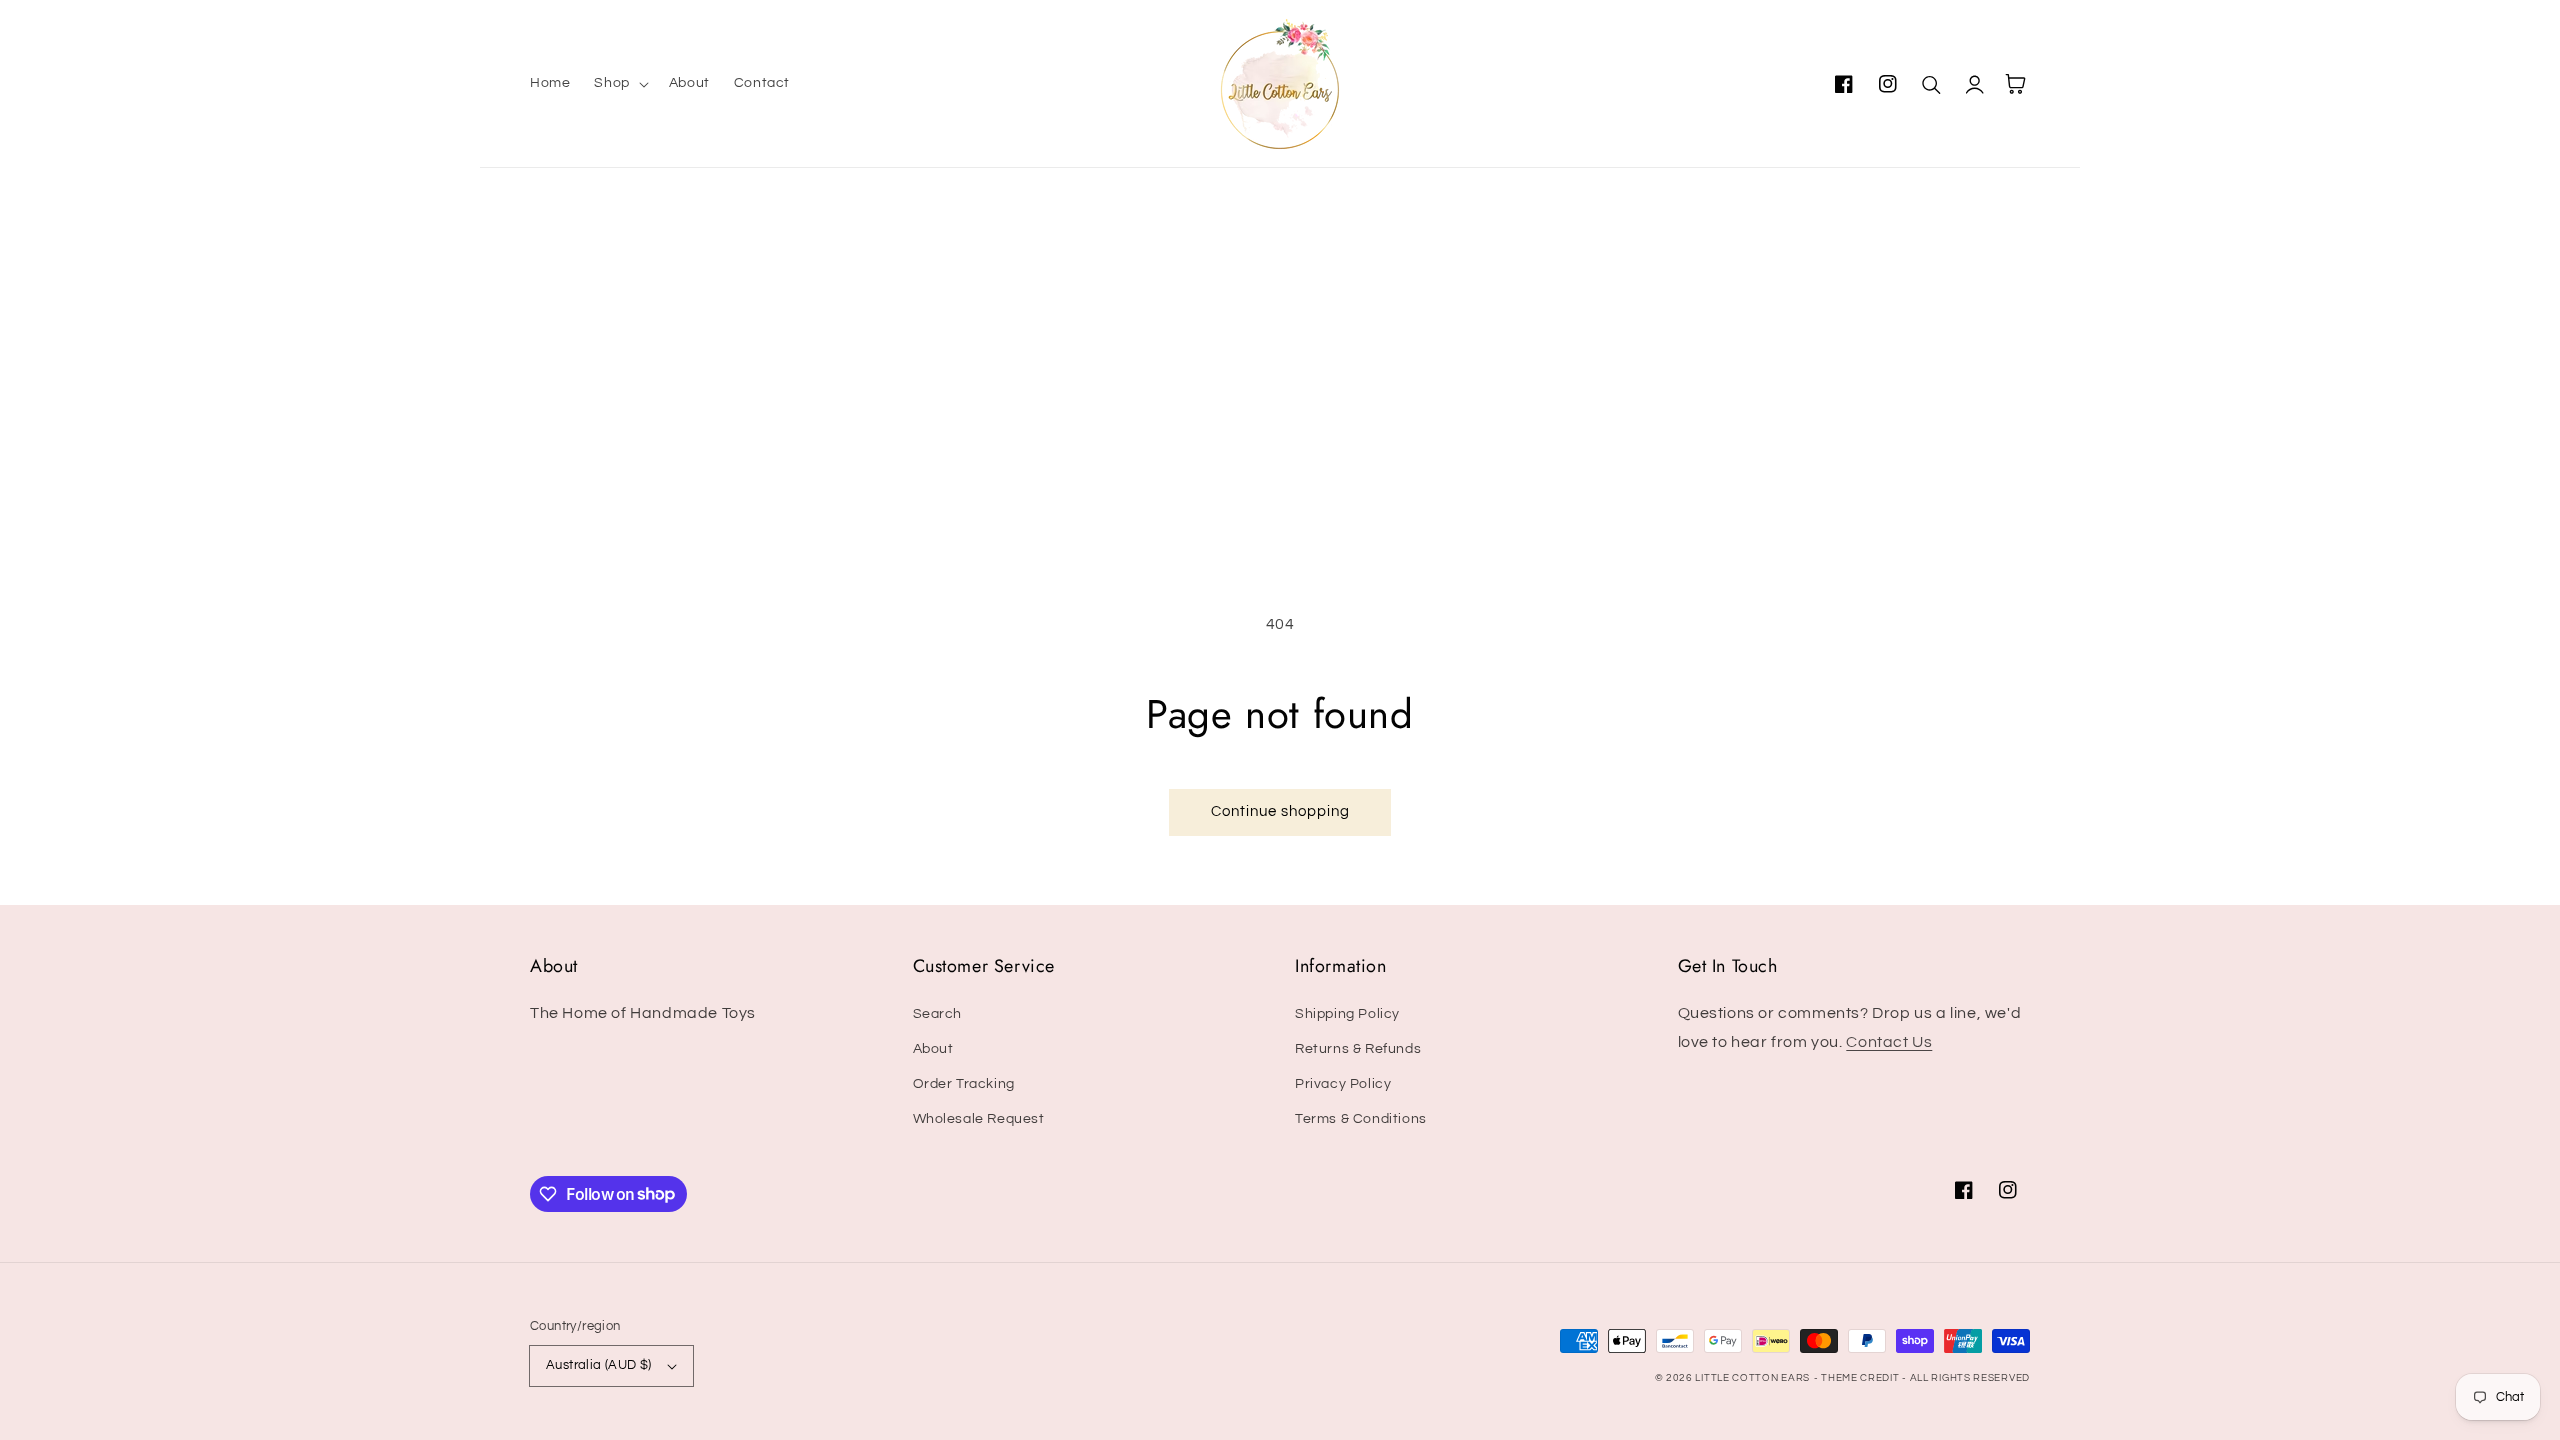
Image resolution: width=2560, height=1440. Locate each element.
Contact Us (1889, 1042)
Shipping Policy (1347, 1014)
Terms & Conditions (1361, 1119)
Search (938, 1014)
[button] (619, 83)
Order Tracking (964, 1084)
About (933, 1049)
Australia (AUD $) (599, 1365)
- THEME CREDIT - (1862, 1378)
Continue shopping (1280, 811)
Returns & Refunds (1358, 1049)
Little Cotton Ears (1752, 1378)
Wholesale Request (979, 1119)
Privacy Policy (1343, 1084)
